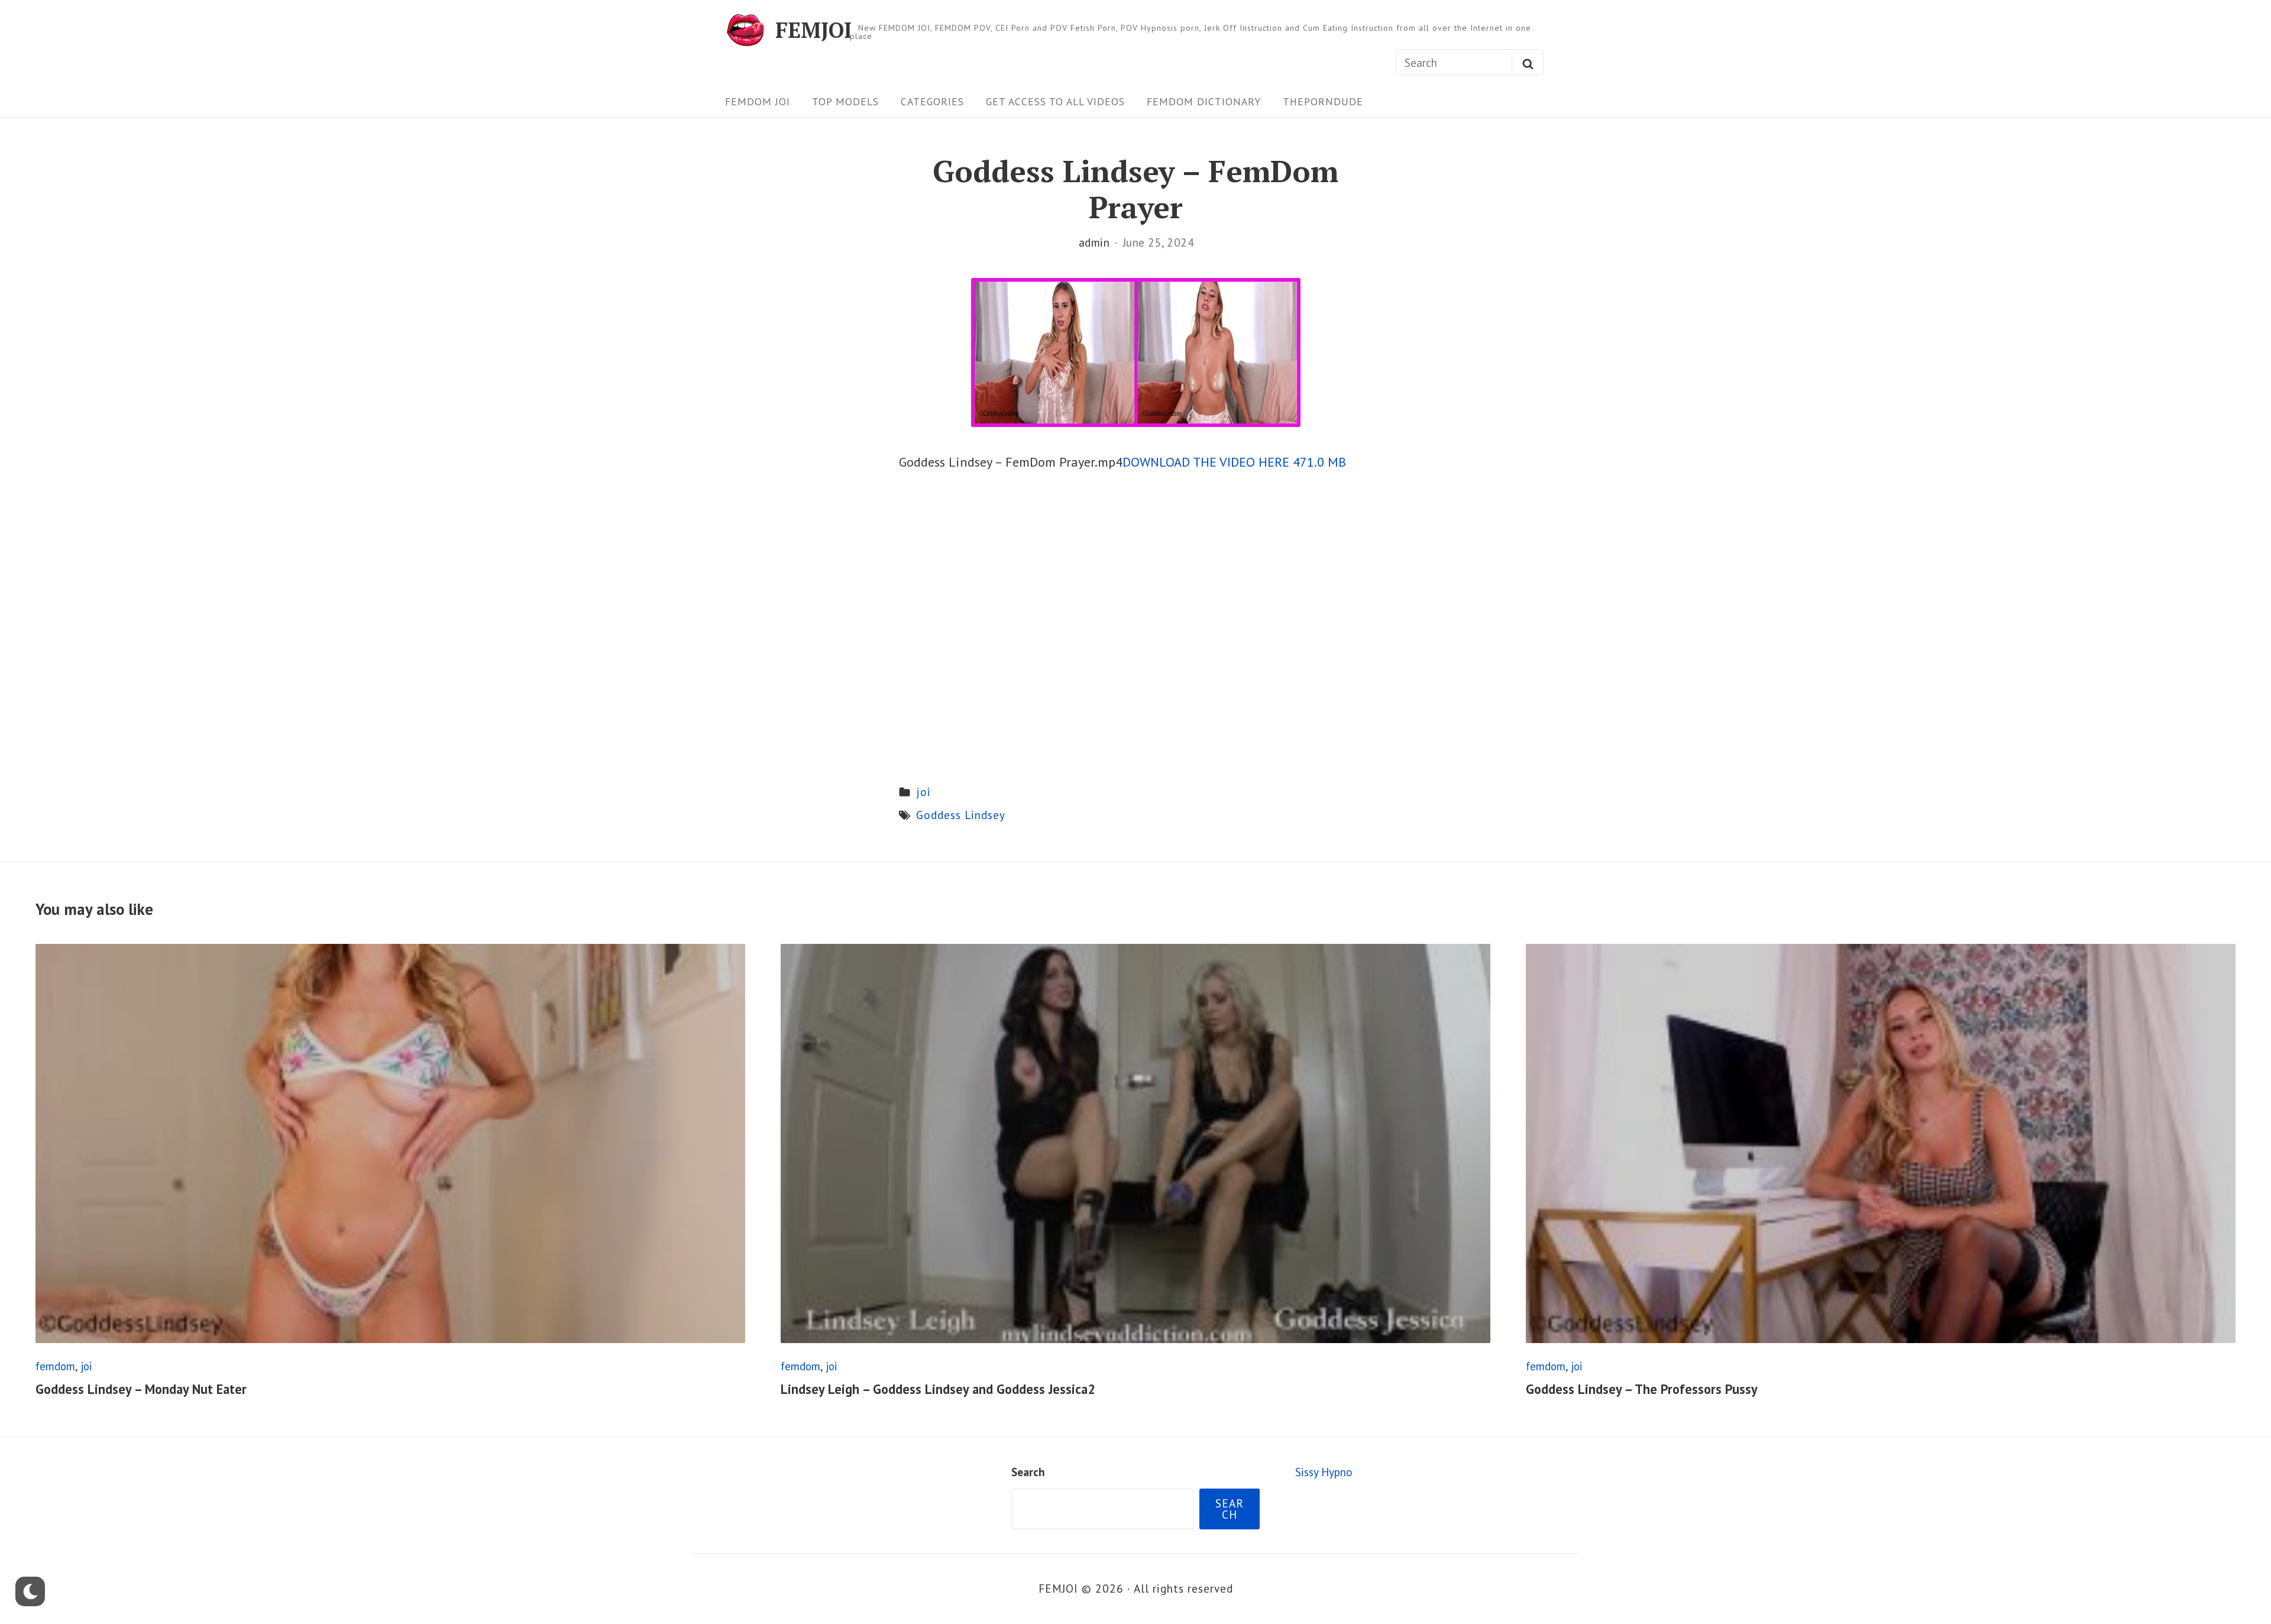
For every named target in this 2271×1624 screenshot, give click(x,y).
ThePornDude (1323, 101)
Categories (932, 101)
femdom (55, 1366)
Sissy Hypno (1324, 1472)
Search (1028, 1472)
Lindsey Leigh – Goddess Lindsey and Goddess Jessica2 (938, 1389)
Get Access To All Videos (1055, 101)
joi (923, 792)
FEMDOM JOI (758, 101)
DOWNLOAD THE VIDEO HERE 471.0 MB (1234, 462)
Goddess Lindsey (961, 815)
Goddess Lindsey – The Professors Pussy (1642, 1389)
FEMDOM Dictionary (1204, 101)
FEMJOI (813, 30)
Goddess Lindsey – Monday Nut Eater (141, 1389)
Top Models (845, 101)
